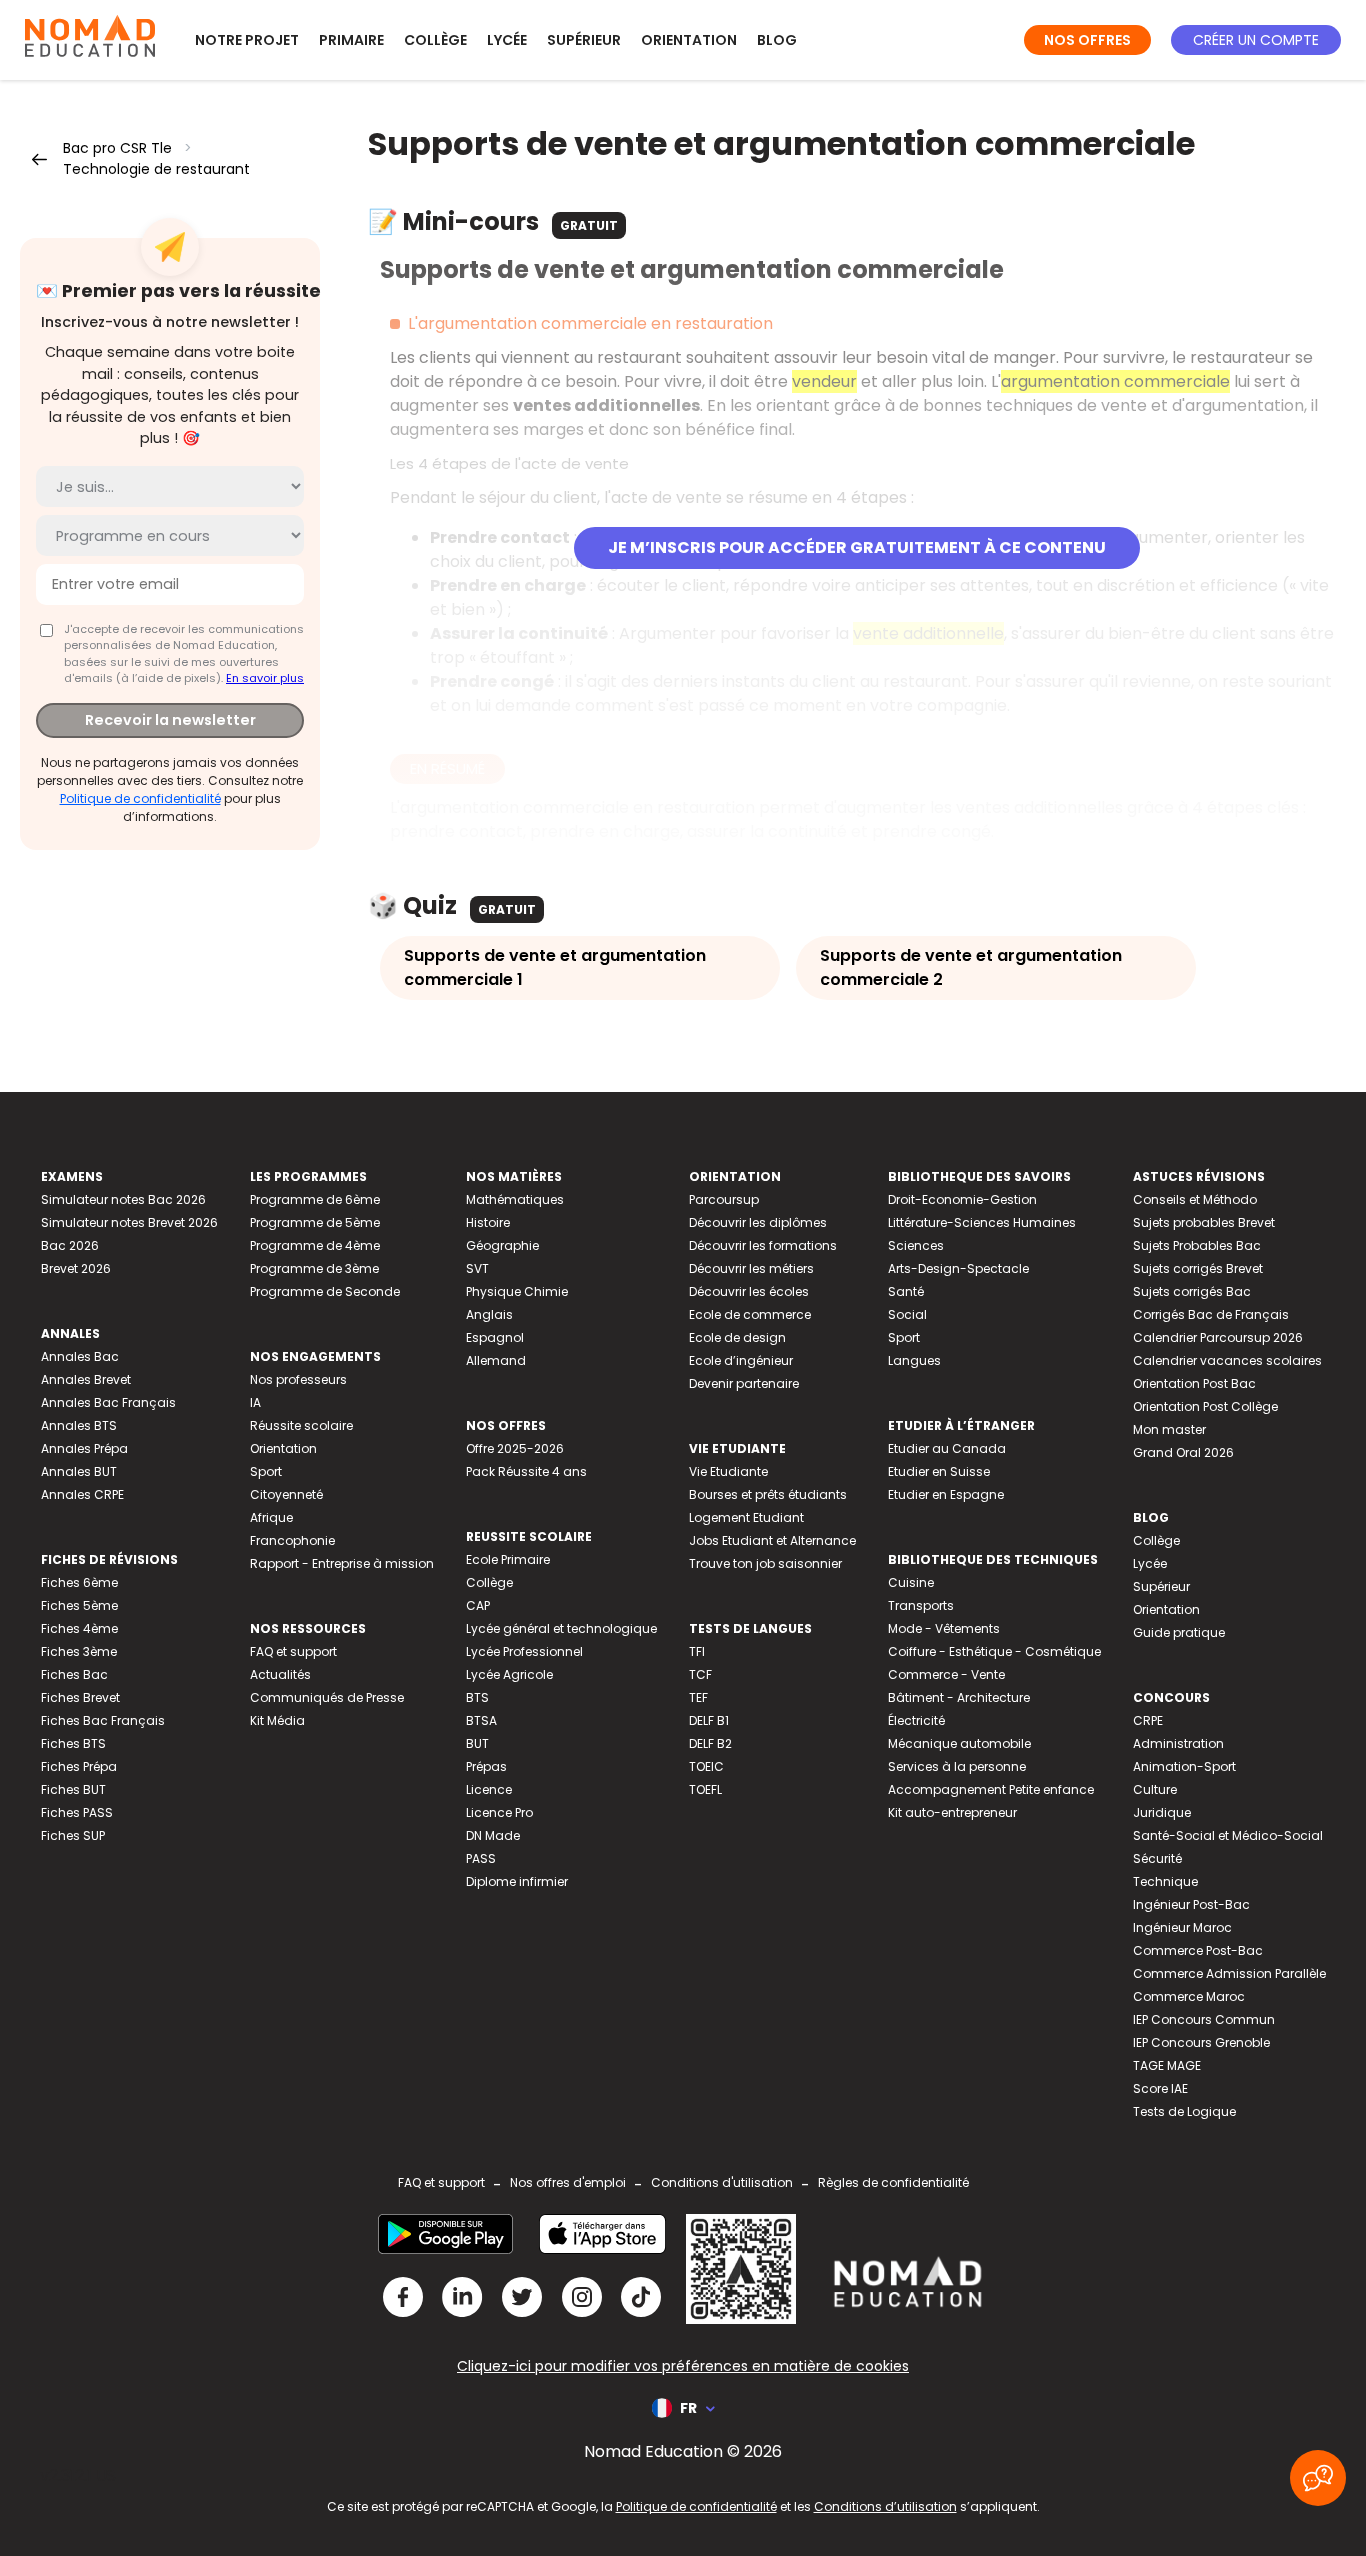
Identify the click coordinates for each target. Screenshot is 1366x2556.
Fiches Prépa (79, 1766)
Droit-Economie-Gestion (962, 1199)
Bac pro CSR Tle (117, 148)
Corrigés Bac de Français (1211, 1314)
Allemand (496, 1360)
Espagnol (495, 1337)
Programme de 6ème (315, 1199)
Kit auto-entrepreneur (952, 1812)
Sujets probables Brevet (1204, 1222)
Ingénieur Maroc (1182, 1927)
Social (907, 1314)
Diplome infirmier (517, 1881)
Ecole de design (737, 1337)
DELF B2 (710, 1743)
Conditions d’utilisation (885, 2506)
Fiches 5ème (79, 1605)
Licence (489, 1789)
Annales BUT (79, 1471)
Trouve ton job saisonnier (765, 1563)
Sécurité (1157, 1858)
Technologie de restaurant (156, 169)
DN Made (493, 1835)
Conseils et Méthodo (1195, 1199)
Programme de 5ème (315, 1222)
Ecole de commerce (750, 1314)
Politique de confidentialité (140, 798)
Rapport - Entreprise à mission (342, 1563)
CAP (478, 1605)
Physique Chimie (517, 1291)
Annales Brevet (86, 1379)
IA (255, 1402)
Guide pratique (1179, 1632)
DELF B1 (709, 1720)
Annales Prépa (84, 1448)
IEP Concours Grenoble (1201, 2042)
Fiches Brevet (80, 1697)
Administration (1178, 1743)
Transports (921, 1605)
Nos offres (1087, 40)
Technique (1165, 1881)
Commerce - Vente (946, 1674)
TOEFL (705, 1789)
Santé (906, 1291)
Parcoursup (724, 1199)
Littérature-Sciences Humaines (982, 1222)
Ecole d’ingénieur (741, 1360)
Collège (435, 40)
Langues (914, 1360)
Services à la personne (957, 1766)
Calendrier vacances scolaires (1227, 1360)
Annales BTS (79, 1425)
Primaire (351, 40)
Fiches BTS (73, 1743)
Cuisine (911, 1582)
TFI (697, 1651)
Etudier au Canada (947, 1448)
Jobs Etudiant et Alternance (772, 1540)
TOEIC (706, 1766)
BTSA (481, 1720)
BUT (477, 1743)
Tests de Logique (1184, 2111)
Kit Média (277, 1720)
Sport (266, 1471)
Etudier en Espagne (946, 1494)
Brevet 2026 (76, 1268)
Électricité (916, 1720)
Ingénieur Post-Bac (1191, 1904)
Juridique (1162, 1812)
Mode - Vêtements (944, 1628)
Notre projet (247, 40)
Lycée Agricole (509, 1674)
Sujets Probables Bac (1197, 1245)
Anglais (489, 1314)
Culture (1155, 1789)
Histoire (488, 1222)
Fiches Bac (74, 1674)
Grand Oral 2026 (1183, 1452)
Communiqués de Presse (327, 1697)
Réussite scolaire (301, 1425)
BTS (477, 1697)
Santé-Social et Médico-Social (1228, 1835)
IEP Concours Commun (1204, 2019)
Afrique (271, 1517)
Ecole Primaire (508, 1559)
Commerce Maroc (1189, 1996)
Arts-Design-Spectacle (958, 1268)
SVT (477, 1268)
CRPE (1148, 1720)
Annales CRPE (82, 1494)
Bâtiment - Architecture (959, 1697)
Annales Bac (80, 1356)
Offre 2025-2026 (515, 1448)
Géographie (502, 1245)
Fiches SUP (73, 1835)
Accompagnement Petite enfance (991, 1789)
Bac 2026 (70, 1245)
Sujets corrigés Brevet (1198, 1268)
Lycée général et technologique (561, 1628)
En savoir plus (265, 678)
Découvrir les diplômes (758, 1222)
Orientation (689, 40)
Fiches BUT (73, 1789)
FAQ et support (293, 1651)
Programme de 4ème (315, 1245)
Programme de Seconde (325, 1291)
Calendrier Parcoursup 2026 (1218, 1337)
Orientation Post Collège (1205, 1406)
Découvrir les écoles (749, 1291)
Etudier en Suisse (939, 1471)
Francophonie (292, 1540)
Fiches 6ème (79, 1582)
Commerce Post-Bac (1198, 1950)
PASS (481, 1858)
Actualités (280, 1674)
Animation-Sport (1184, 1766)
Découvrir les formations (763, 1245)
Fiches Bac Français (103, 1720)
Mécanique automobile (959, 1743)
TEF (698, 1697)
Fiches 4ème (79, 1628)
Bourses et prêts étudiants (768, 1494)
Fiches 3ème (79, 1651)
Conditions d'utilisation (722, 2182)
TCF (700, 1674)
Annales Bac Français (108, 1402)
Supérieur (584, 40)
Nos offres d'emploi (568, 2182)
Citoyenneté (286, 1494)
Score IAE (1160, 2088)
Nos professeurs (298, 1379)
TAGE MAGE (1167, 2065)
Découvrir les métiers (751, 1268)
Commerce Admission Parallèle (1229, 1973)
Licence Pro (499, 1812)
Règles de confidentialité (893, 2182)
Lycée (507, 40)
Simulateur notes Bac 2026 (123, 1199)
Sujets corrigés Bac (1192, 1291)
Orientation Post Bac (1194, 1383)
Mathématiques (515, 1199)
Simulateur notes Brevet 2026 (129, 1222)
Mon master (1169, 1429)
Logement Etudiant (746, 1517)
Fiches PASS (77, 1812)
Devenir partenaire (744, 1383)
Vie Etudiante (728, 1471)
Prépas (486, 1766)
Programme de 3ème (314, 1268)
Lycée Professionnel (524, 1651)
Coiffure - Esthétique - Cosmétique (994, 1651)
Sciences (916, 1245)
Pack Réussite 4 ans (526, 1471)
